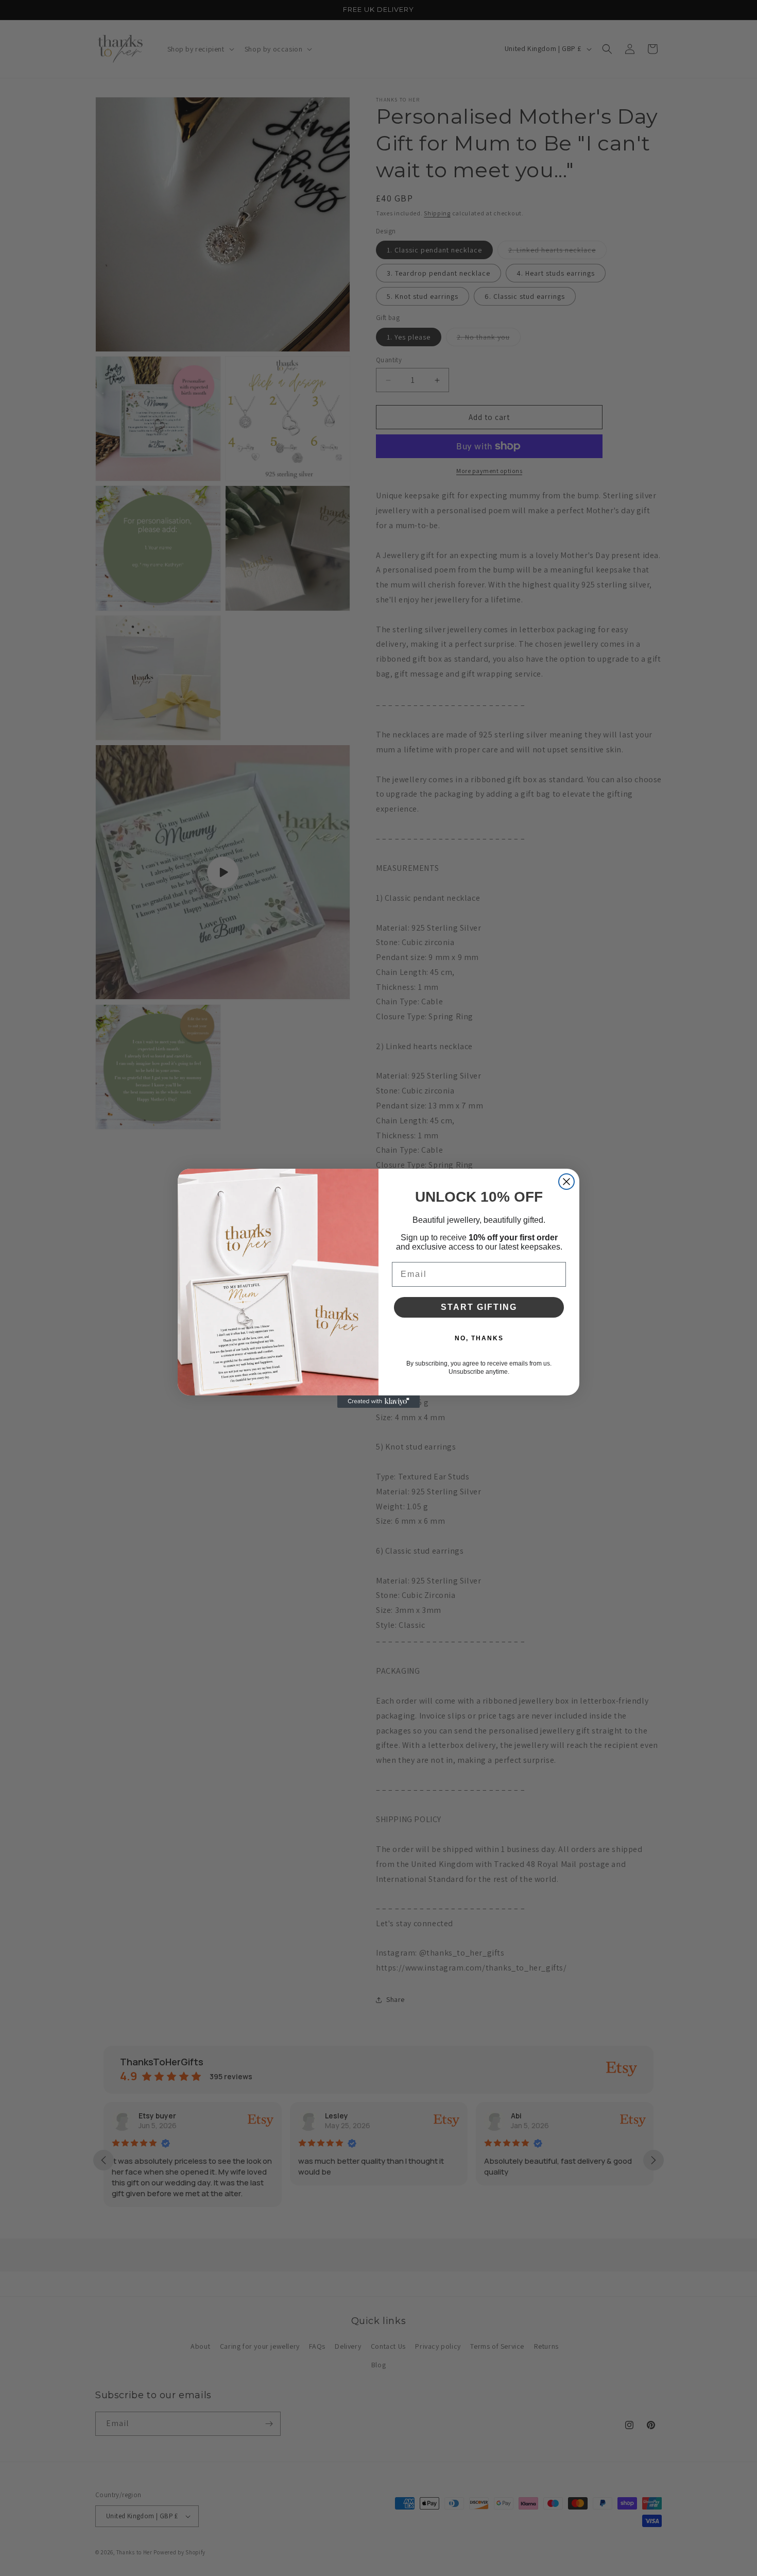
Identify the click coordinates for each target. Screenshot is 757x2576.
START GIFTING (479, 1307)
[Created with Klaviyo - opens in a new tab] (378, 1402)
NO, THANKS (479, 1338)
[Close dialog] (566, 1182)
